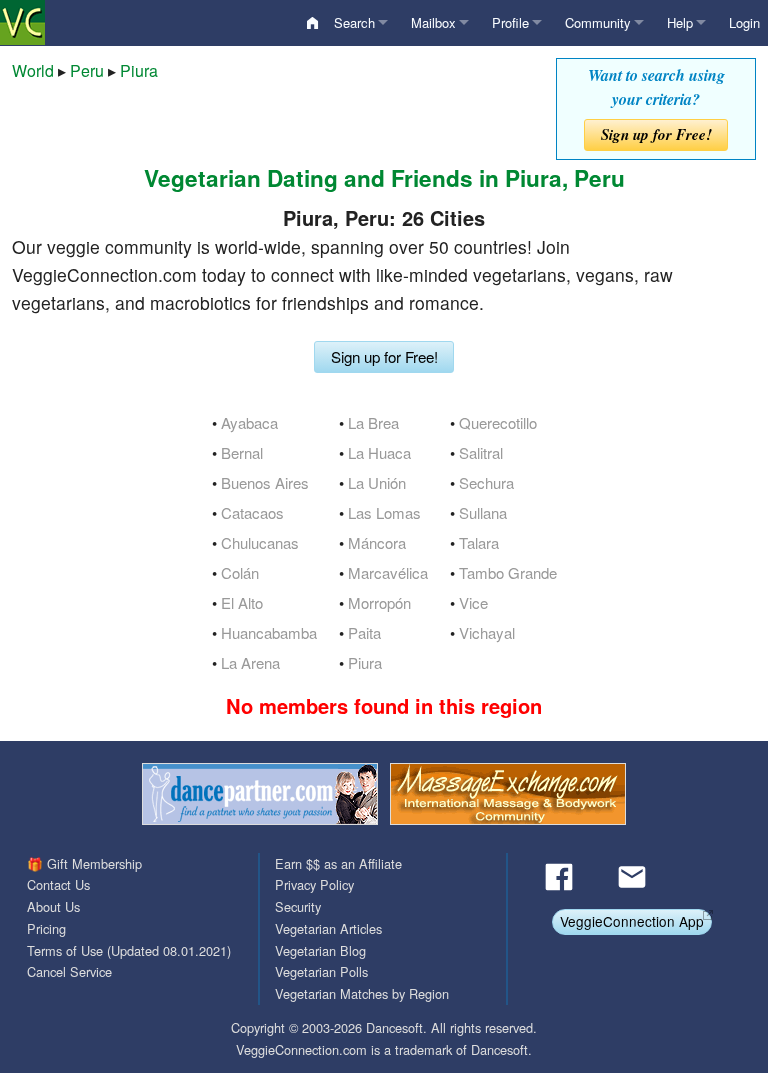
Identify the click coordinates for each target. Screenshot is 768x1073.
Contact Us (58, 884)
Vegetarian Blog (320, 950)
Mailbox (433, 22)
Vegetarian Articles (328, 928)
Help (680, 22)
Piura (139, 70)
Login (744, 22)
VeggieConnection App (632, 921)
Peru (87, 70)
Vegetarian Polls (321, 971)
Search (354, 22)
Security (298, 906)
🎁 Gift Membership (84, 863)
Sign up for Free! (656, 134)
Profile (510, 22)
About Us (53, 906)
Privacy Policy (314, 884)
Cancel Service (69, 971)
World (33, 70)
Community (598, 22)
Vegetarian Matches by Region (362, 993)
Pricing (46, 928)
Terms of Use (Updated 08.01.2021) (129, 950)
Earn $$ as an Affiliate (338, 863)
